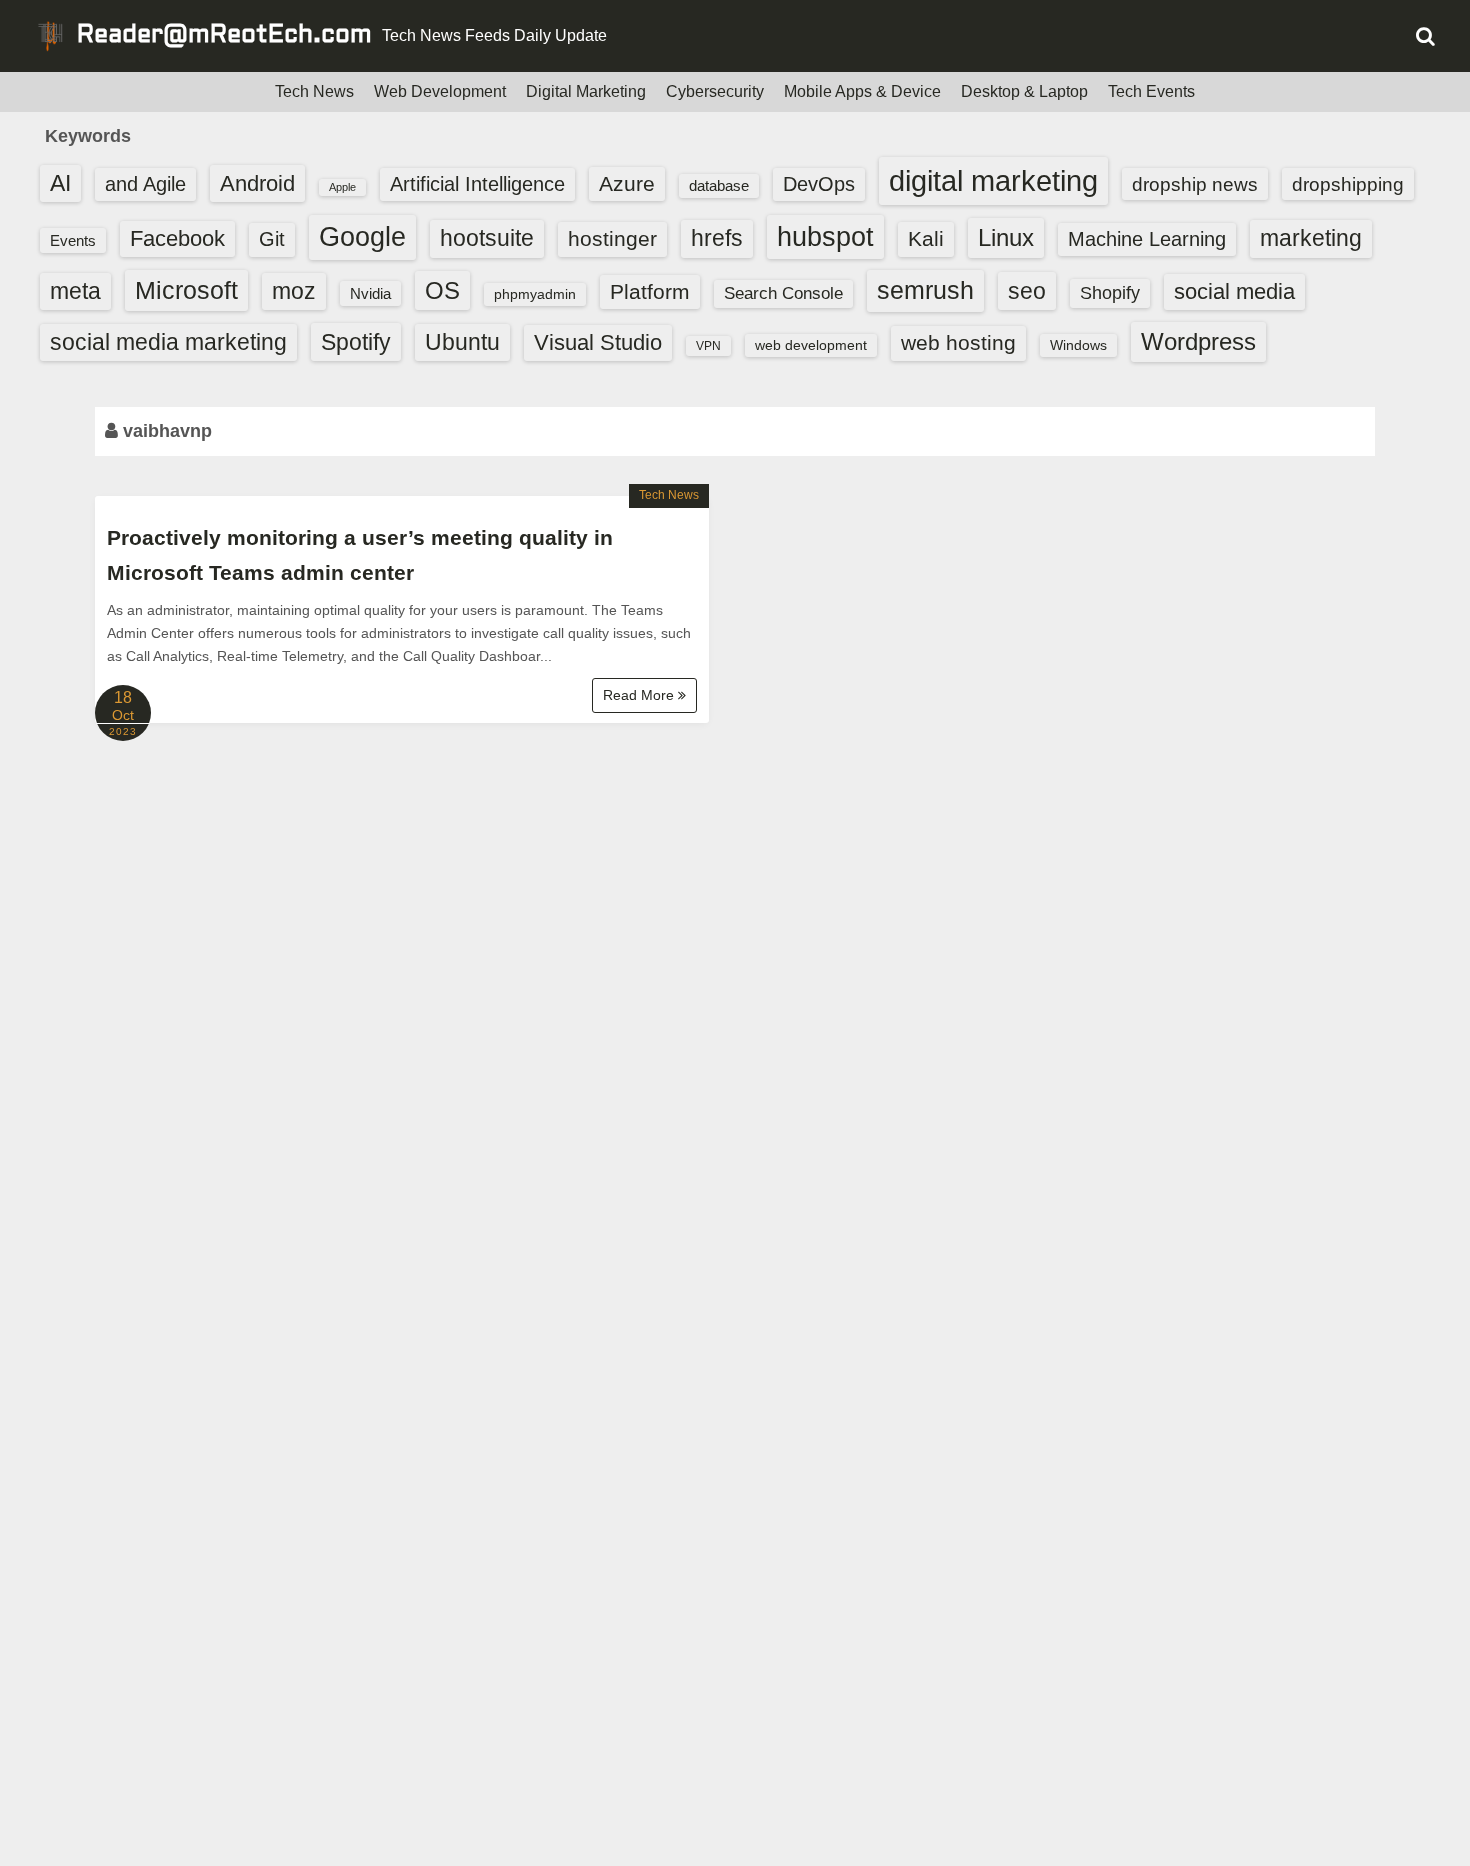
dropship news (1195, 184)
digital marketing (993, 180)
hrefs (717, 238)
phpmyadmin (535, 294)
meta (75, 291)
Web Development (440, 91)
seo (1027, 291)
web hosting (958, 342)
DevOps (819, 184)
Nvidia (370, 293)
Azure (627, 183)
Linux (1006, 237)
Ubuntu (462, 342)
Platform (650, 291)
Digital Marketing (586, 91)
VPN (708, 346)
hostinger (612, 238)
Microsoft (186, 290)
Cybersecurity (715, 91)
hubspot (825, 237)
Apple (342, 187)
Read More (640, 695)
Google (362, 237)
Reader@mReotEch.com (224, 36)
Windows (1078, 345)
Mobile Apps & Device (862, 91)
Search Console (783, 293)
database (719, 185)
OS (442, 290)
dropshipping (1348, 184)
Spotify (356, 342)
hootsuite (487, 238)
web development (811, 345)
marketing (1311, 238)
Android (257, 183)
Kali (926, 238)
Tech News (314, 91)
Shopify (1110, 293)
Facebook (177, 238)
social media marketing (168, 342)
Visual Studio (598, 342)
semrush (925, 290)
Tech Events (1151, 91)
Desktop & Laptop (1024, 91)
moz (294, 291)
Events (73, 240)
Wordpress (1198, 341)
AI (60, 183)
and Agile (145, 184)
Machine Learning (1147, 239)
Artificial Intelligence (477, 184)
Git (272, 239)
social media (1234, 291)
